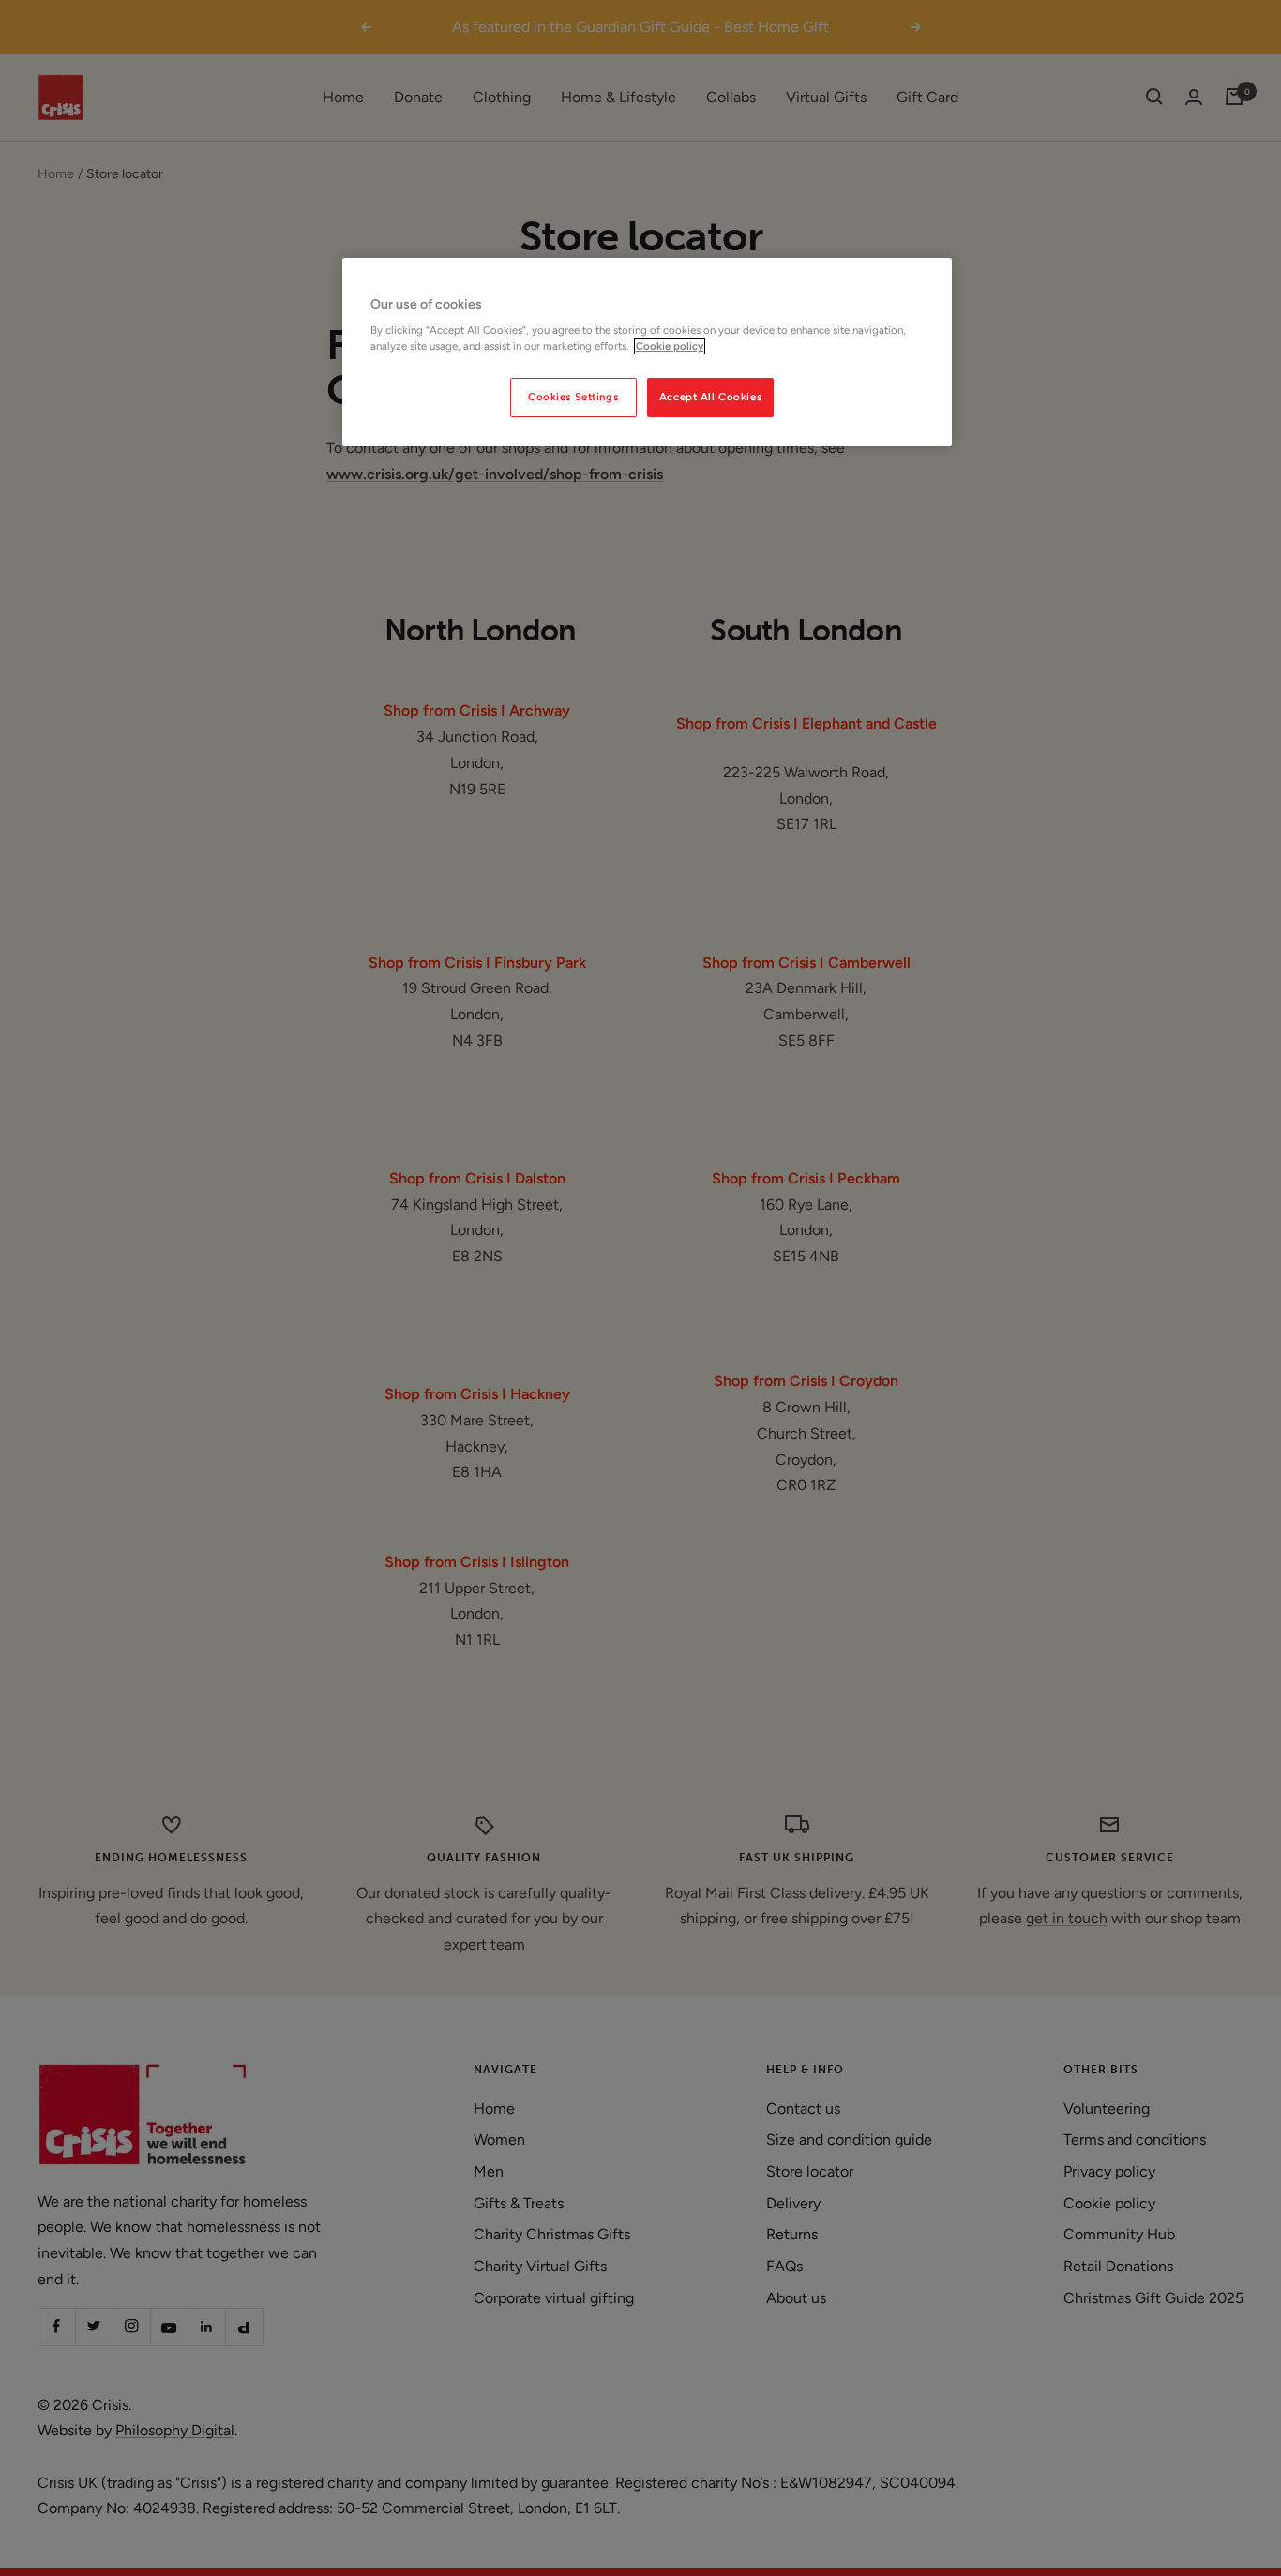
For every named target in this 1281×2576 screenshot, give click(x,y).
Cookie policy (670, 346)
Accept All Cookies (710, 397)
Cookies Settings (573, 397)
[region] (647, 353)
